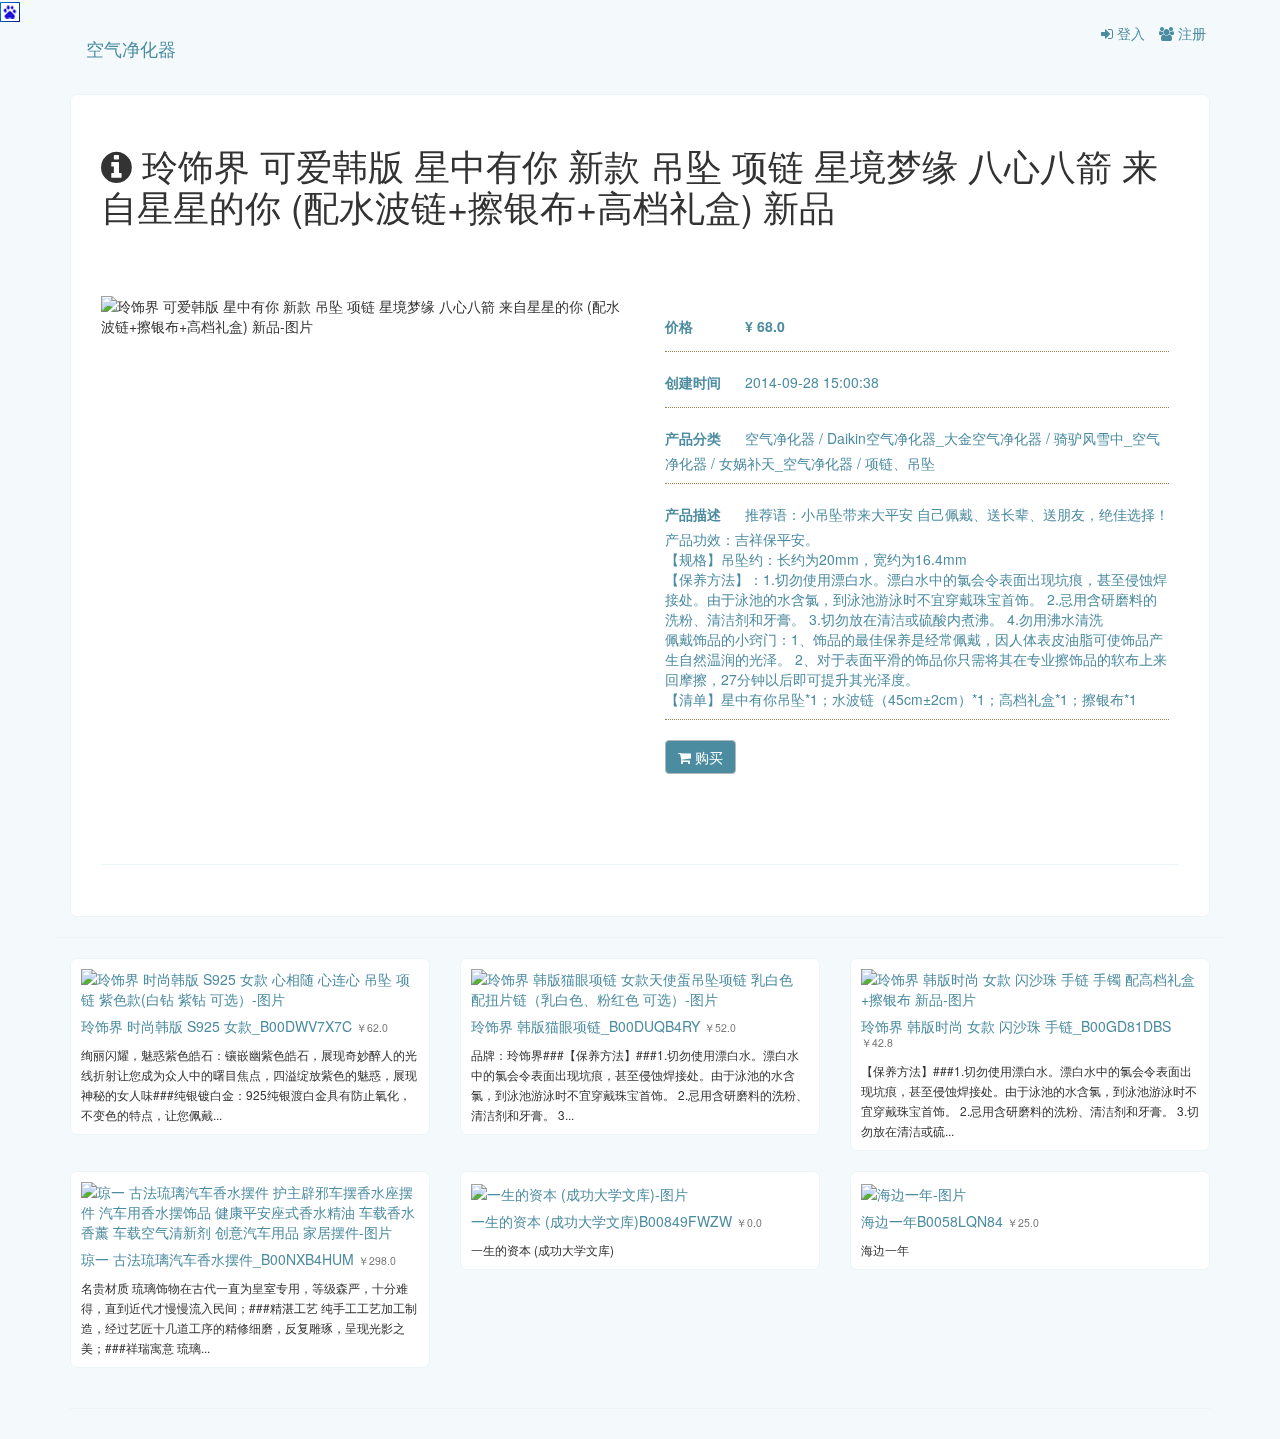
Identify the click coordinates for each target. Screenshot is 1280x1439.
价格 (679, 326)
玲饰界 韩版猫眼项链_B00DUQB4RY (585, 1026)
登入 (1129, 33)
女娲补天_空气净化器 (786, 463)
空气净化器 (131, 48)
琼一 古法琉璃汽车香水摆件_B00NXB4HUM (217, 1259)
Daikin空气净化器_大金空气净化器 (934, 438)
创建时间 (693, 382)
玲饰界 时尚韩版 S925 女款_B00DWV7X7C (216, 1026)
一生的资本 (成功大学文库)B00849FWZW (601, 1221)
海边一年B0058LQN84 (932, 1221)
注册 (1190, 33)
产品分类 (693, 438)
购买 (707, 757)
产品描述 (693, 514)
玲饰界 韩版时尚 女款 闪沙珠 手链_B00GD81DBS (1016, 1026)
